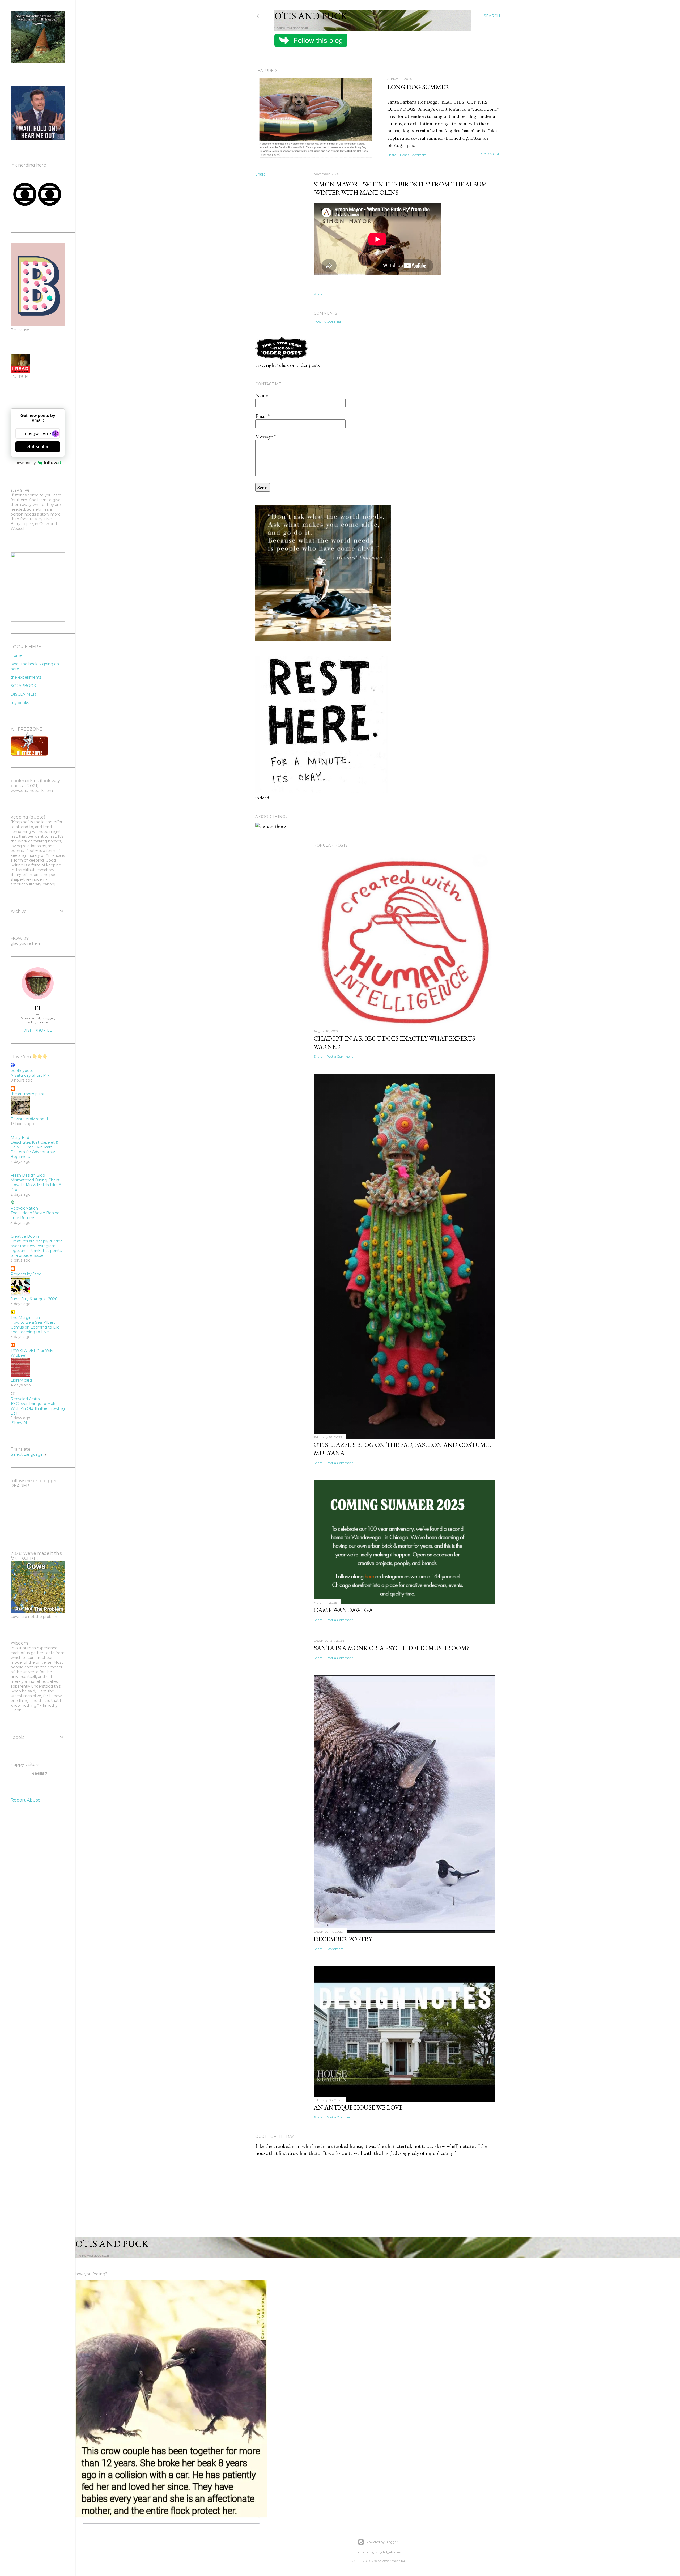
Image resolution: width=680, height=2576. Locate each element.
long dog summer (418, 87)
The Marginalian (25, 1318)
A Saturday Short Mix (30, 1075)
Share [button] (392, 155)
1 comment (335, 1949)
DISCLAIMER (23, 694)
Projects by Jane (26, 1274)
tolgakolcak (392, 2552)
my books (20, 703)
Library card (21, 1380)
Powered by (25, 463)
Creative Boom (25, 1236)
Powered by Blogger (382, 2542)
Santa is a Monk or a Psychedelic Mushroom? (391, 1648)
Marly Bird (20, 1138)
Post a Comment (413, 155)
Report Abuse (25, 1800)
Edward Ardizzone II (29, 1119)
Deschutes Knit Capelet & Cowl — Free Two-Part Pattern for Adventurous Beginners (35, 1149)
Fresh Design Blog (28, 1175)
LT (38, 1008)
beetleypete (22, 1071)
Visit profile (38, 1030)
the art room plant (28, 1094)
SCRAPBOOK (23, 686)
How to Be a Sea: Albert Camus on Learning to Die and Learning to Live (35, 1327)
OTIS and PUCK (311, 16)
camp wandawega (343, 1610)
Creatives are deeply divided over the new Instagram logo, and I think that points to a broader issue (37, 1248)
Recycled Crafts (25, 1399)
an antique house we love (358, 2107)
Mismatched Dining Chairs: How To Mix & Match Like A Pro (36, 1185)
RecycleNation (24, 1208)
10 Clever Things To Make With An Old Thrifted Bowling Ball (38, 1408)
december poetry (343, 1939)
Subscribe (38, 447)
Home (17, 655)
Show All (20, 1423)
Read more (490, 154)
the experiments (26, 677)
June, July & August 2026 (34, 1299)
